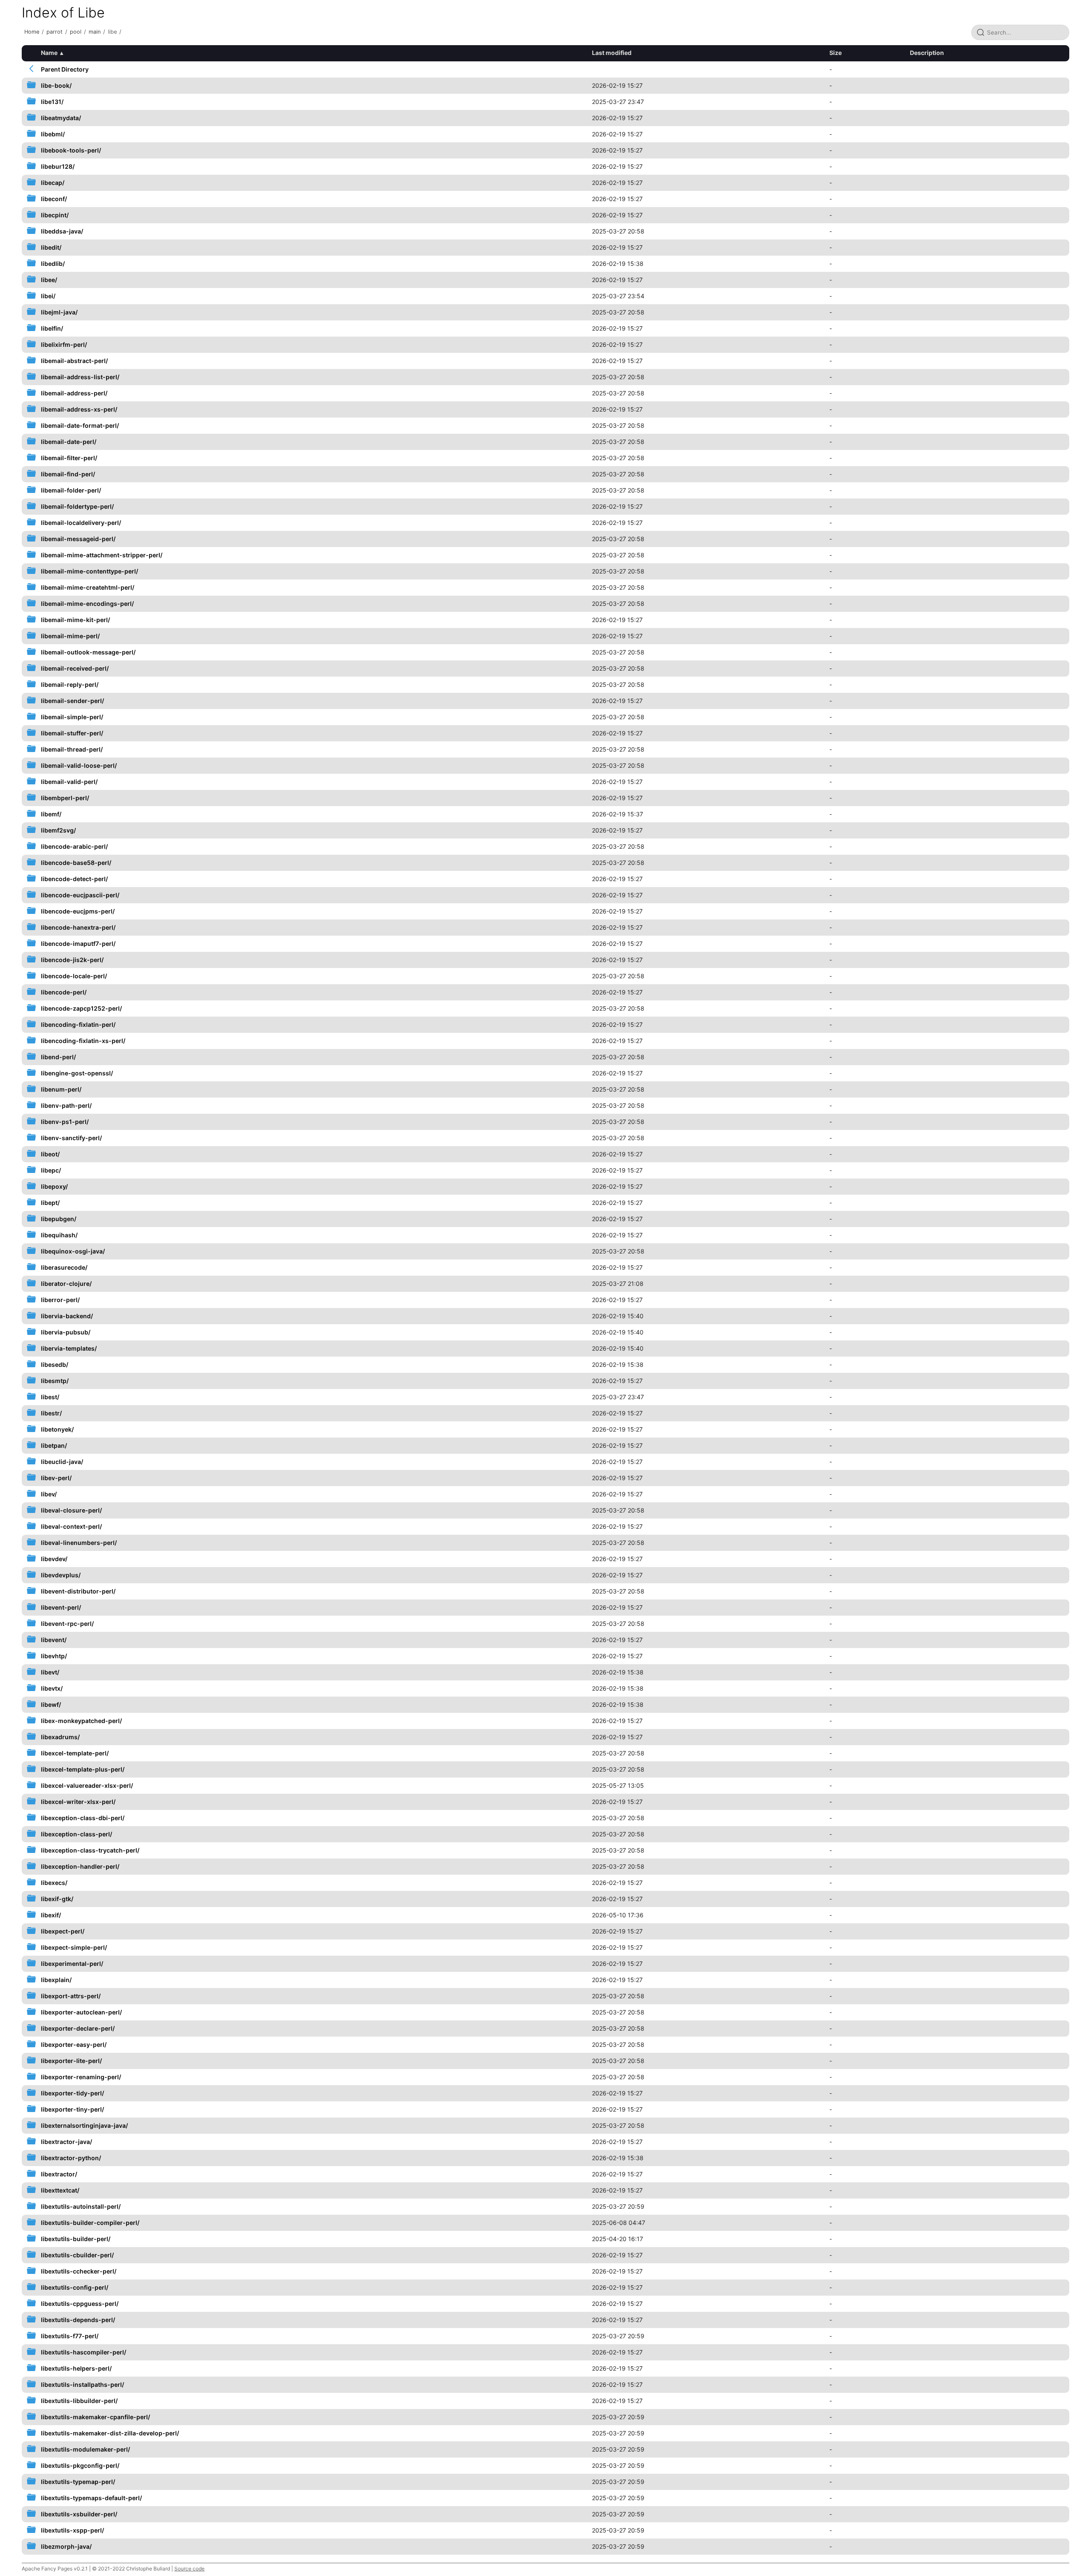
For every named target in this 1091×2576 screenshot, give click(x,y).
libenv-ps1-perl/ (65, 1122)
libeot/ (50, 1154)
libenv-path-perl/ (66, 1105)
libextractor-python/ (71, 2158)
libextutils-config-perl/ (75, 2287)
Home (32, 32)
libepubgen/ (59, 1219)
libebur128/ (58, 166)
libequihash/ (59, 1235)
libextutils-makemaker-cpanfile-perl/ (95, 2417)
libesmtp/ (55, 1381)
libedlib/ (53, 264)
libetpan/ (54, 1445)
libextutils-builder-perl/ (76, 2239)
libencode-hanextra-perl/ (78, 927)
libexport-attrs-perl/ (71, 1996)
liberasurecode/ (64, 1267)
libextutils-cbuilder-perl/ (77, 2255)
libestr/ (51, 1413)
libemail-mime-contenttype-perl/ (89, 571)
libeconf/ (54, 199)
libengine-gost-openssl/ (77, 1073)
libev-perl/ (56, 1478)
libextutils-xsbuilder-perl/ (79, 2514)
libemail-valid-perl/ (69, 782)
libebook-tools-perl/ (71, 150)
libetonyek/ (57, 1429)
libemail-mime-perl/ (70, 636)
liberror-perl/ (60, 1300)
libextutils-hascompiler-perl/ (84, 2352)
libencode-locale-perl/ (74, 976)
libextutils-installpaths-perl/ (82, 2384)
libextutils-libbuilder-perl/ (79, 2401)
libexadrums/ (60, 1737)
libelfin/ (52, 328)
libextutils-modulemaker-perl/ (85, 2449)
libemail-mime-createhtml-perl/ (88, 587)
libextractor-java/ (66, 2142)
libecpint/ (55, 215)
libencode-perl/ (64, 992)
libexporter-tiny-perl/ (72, 2109)
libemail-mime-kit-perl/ (75, 620)
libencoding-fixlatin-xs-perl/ (83, 1041)
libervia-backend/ (67, 1316)
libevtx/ (52, 1688)
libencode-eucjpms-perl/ (78, 911)
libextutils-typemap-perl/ (78, 2482)
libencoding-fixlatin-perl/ (78, 1024)
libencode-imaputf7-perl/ (78, 944)
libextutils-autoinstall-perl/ (81, 2206)
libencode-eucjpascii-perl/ (80, 895)
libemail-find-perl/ (68, 474)
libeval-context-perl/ (71, 1526)
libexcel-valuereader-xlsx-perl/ (87, 1785)
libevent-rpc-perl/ (67, 1624)
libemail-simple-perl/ (72, 717)
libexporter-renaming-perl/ (81, 2077)
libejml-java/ (59, 312)
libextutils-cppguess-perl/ (80, 2304)
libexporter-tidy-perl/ (72, 2093)
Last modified (612, 53)
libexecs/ (54, 1883)
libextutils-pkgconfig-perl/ (80, 2465)
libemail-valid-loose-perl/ (79, 765)
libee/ (49, 280)
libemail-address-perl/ (74, 393)
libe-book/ (56, 85)
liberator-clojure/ (66, 1284)
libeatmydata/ (61, 118)
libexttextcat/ (60, 2190)
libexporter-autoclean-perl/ (81, 2012)
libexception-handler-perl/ (80, 1866)
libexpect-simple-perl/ (74, 1947)
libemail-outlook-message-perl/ (88, 652)
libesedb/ (55, 1364)
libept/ (50, 1203)
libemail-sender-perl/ (72, 701)
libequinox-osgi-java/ (73, 1251)
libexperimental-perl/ (72, 1964)
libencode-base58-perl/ (76, 863)
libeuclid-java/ (62, 1462)
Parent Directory (65, 69)
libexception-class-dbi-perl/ (83, 1818)
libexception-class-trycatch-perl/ (90, 1850)
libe (112, 32)
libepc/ (51, 1170)
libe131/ (52, 102)
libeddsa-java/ (62, 231)
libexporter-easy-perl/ (74, 2044)
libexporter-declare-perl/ (78, 2028)
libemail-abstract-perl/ (74, 361)
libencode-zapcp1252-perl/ (81, 1008)
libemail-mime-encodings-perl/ (87, 604)
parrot (55, 32)
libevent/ (54, 1640)
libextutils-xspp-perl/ (72, 2530)
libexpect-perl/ (63, 1931)
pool (76, 32)
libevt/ (50, 1672)
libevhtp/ (54, 1656)
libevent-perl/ (61, 1607)
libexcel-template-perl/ (75, 1753)
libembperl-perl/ (65, 798)
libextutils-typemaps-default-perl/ (91, 2498)
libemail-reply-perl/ (70, 684)
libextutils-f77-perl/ (70, 2336)
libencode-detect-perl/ (74, 879)
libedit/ (51, 247)
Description (927, 53)
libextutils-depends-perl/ (78, 2320)
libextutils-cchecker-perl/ (79, 2271)
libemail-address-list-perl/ (80, 377)
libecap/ (53, 183)
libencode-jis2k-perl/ (72, 960)
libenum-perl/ (61, 1089)
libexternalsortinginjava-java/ (84, 2125)
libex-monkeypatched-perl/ (81, 1721)
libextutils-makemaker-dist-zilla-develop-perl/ (110, 2433)
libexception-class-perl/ (76, 1834)
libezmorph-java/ (66, 2546)
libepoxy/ (54, 1186)
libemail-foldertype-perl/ (77, 506)
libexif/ (51, 1915)
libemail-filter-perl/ (69, 458)
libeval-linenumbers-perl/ (79, 1543)
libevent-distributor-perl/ (78, 1591)
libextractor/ (59, 2174)
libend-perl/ (58, 1057)
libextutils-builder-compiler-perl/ (90, 2223)
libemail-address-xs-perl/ (79, 409)
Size (836, 53)
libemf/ (51, 814)
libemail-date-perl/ (69, 442)
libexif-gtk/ (57, 1899)
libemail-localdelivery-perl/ (81, 523)
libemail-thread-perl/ (72, 749)
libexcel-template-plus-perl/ (83, 1769)
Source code (189, 2569)
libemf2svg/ (58, 830)
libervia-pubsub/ (66, 1332)
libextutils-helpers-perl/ (76, 2368)
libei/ (48, 296)
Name (49, 53)
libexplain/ (56, 1980)
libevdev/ (54, 1559)
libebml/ (53, 134)
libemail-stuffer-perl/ (72, 733)
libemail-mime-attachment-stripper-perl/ (102, 555)
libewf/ (51, 1704)
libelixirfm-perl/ (64, 344)
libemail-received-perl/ (75, 668)
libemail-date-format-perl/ (80, 425)
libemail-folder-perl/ (71, 490)
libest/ (50, 1397)
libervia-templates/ (69, 1348)
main (95, 32)
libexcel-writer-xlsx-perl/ (78, 1802)
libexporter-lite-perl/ (71, 2061)
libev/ (49, 1494)
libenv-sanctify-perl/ (71, 1138)
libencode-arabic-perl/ (74, 846)
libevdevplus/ (61, 1575)
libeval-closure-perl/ (71, 1510)
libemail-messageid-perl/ (78, 539)
